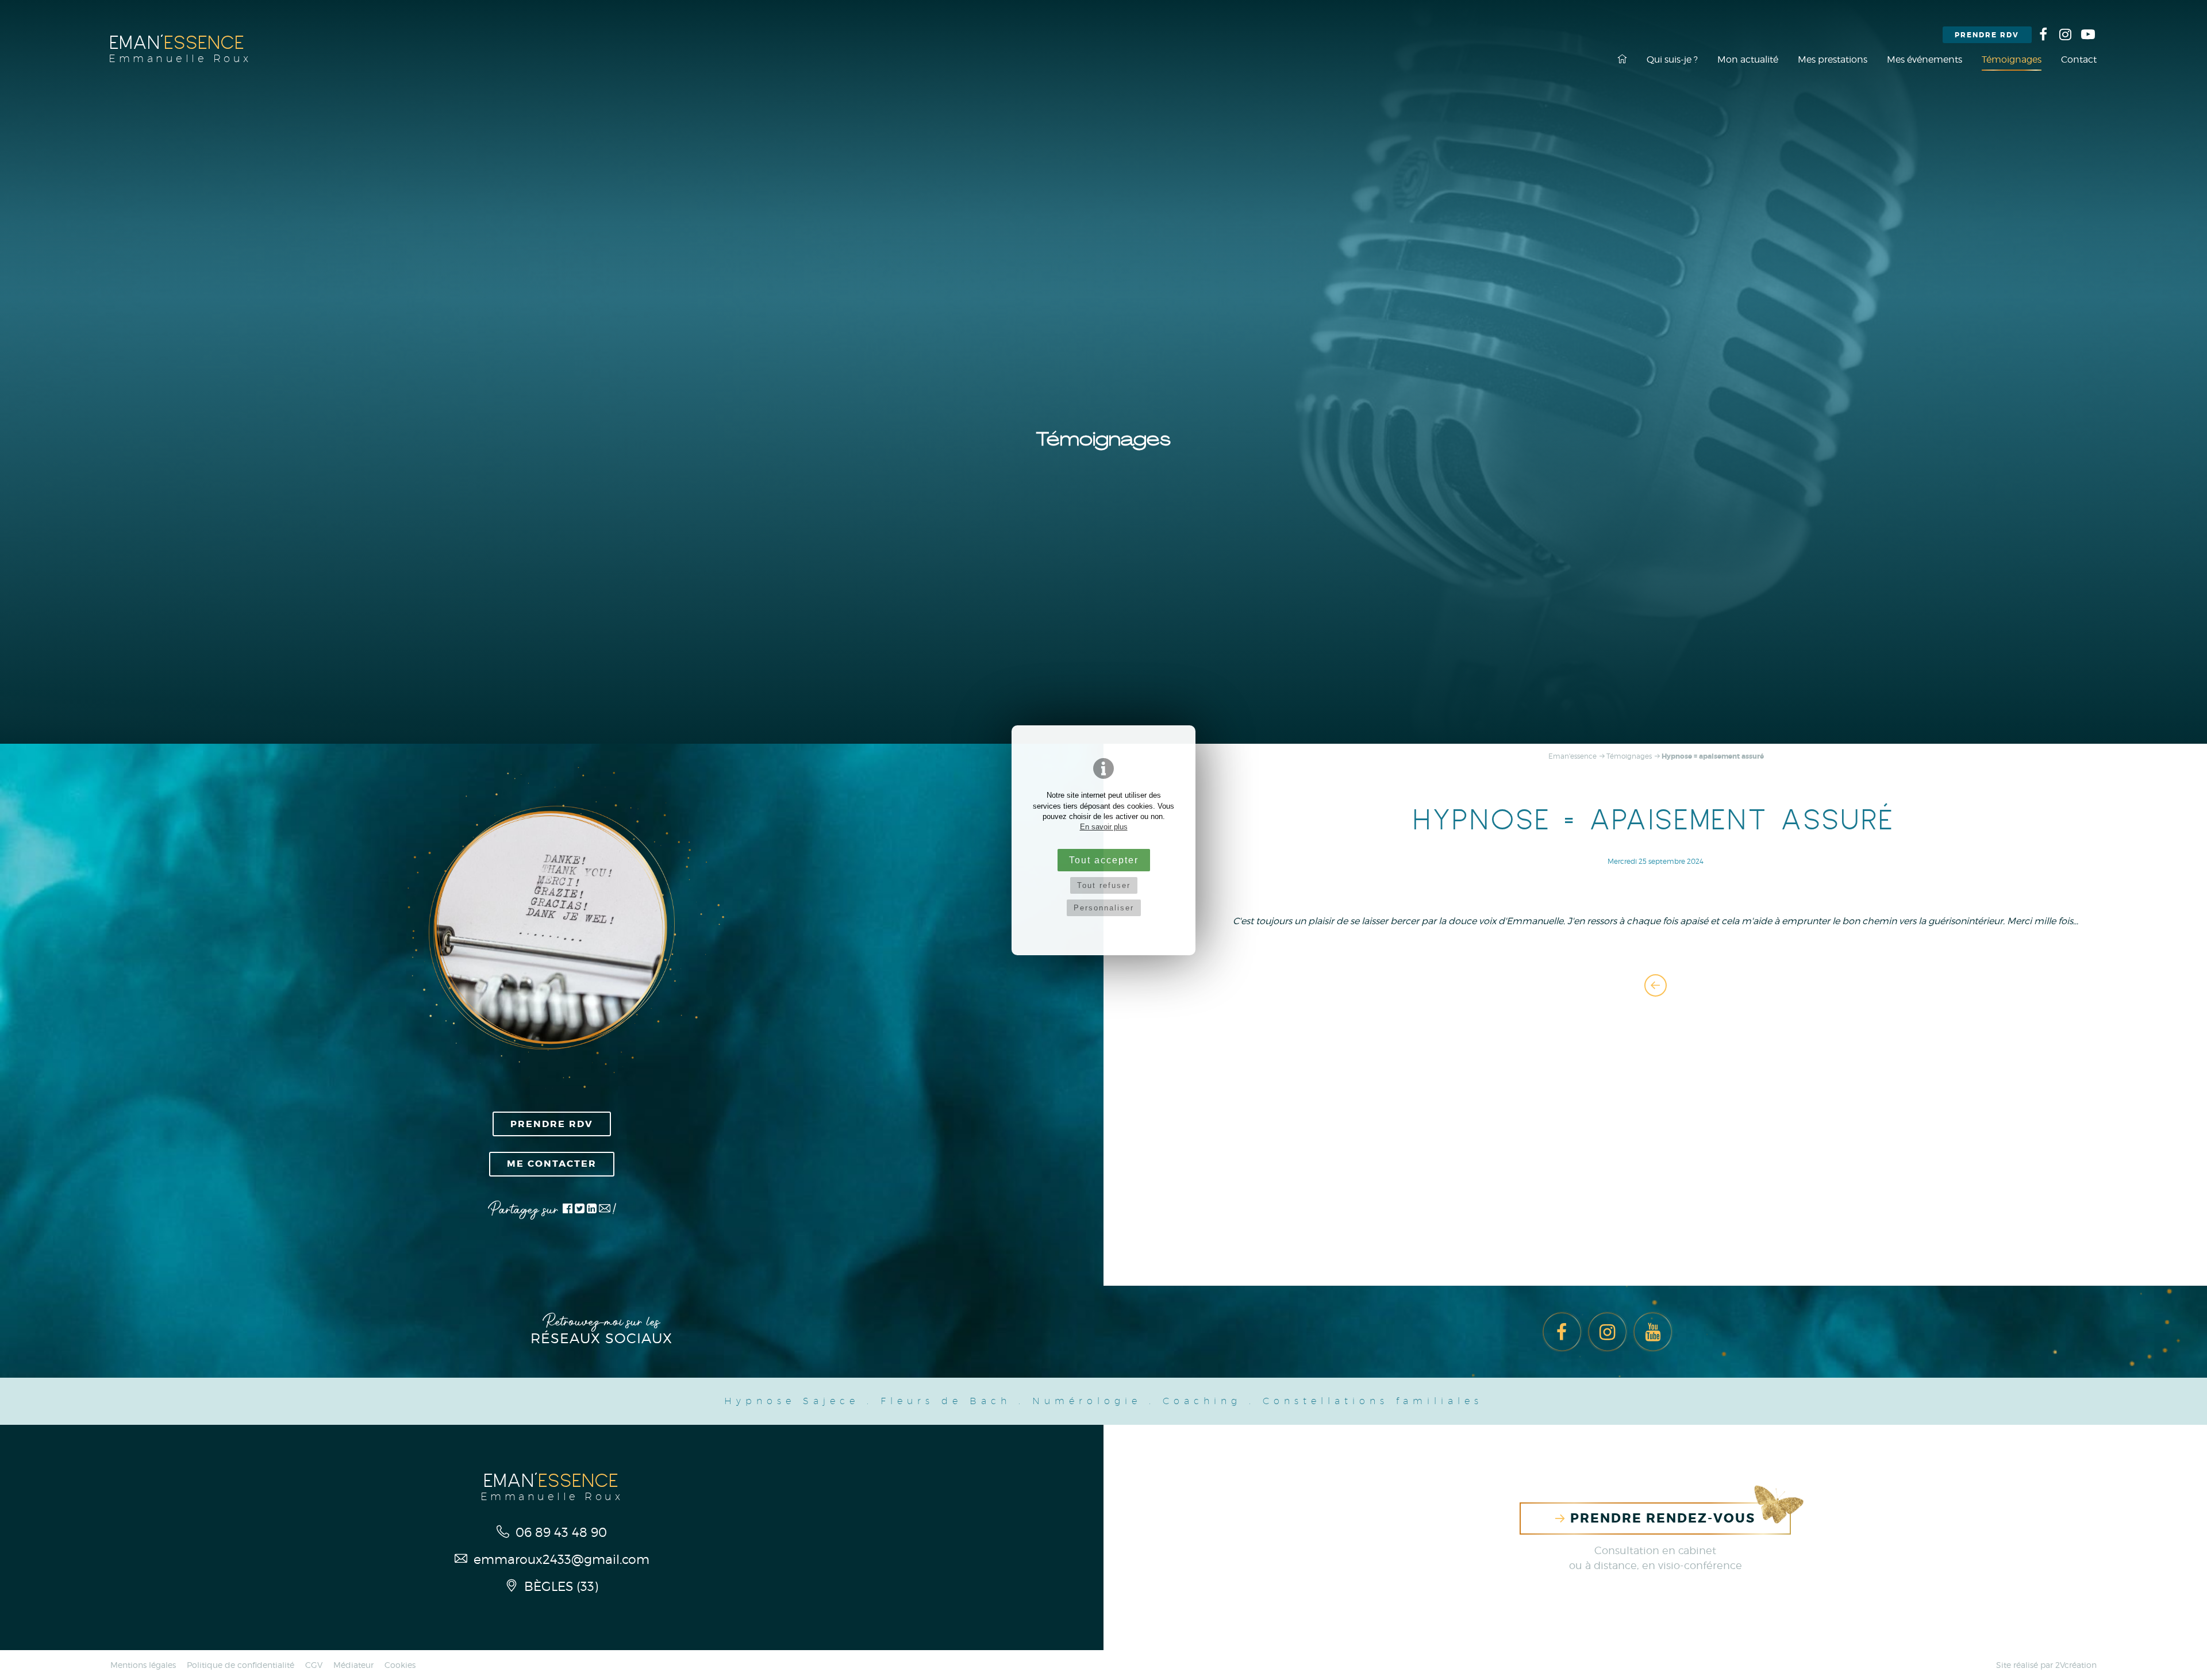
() (561, 1586)
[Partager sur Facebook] (568, 1210)
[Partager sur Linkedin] (592, 1210)
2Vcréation (2076, 1665)
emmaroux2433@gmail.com (560, 1559)
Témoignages (2012, 59)
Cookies (400, 1665)
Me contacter (552, 1164)
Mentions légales (143, 1665)
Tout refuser (1104, 885)
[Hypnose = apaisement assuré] (552, 928)
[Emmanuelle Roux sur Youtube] (2088, 34)
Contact (2079, 59)
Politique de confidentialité (241, 1665)
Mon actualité (1748, 59)
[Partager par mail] (605, 1210)
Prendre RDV (1987, 35)
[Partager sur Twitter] (581, 1210)
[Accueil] (1622, 59)
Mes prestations (1833, 59)
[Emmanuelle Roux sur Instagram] (2066, 34)
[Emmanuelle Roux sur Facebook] (2043, 34)
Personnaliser (1104, 908)
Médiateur (353, 1665)
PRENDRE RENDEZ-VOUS (1661, 1518)
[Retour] (1656, 985)
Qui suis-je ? (1672, 59)
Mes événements (1925, 59)
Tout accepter (1104, 860)
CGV (314, 1665)
